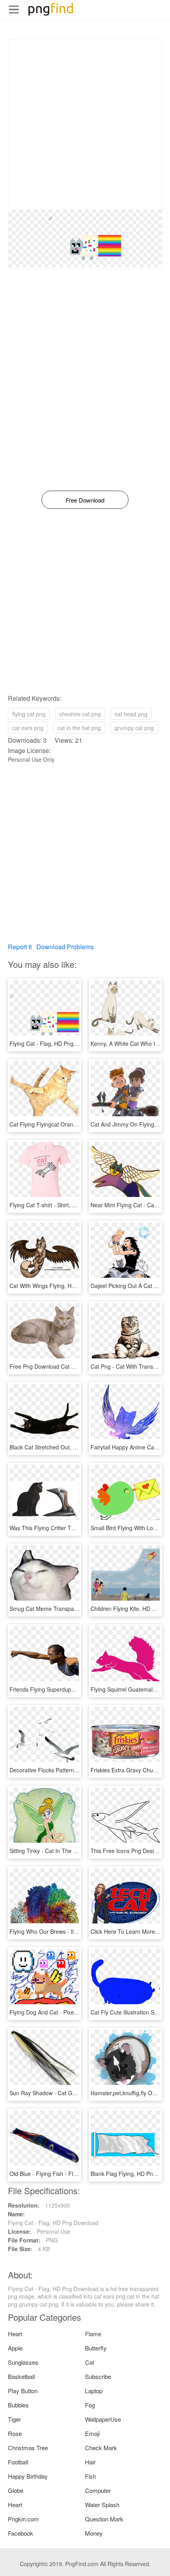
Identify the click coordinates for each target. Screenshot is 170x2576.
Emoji (92, 2433)
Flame (93, 2334)
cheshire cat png (80, 714)
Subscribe (98, 2376)
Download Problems (65, 947)
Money (94, 2533)
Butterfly (96, 2348)
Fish (91, 2476)
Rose (15, 2433)
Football (18, 2462)
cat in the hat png (79, 728)
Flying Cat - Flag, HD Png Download (55, 1043)
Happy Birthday (28, 2476)
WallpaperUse (103, 2419)
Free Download (85, 500)
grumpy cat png (134, 728)
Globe (16, 2490)
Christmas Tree (28, 2448)
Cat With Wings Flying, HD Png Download (61, 1286)
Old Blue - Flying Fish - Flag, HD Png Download (69, 2174)
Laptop (94, 2391)
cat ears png (28, 728)
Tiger (14, 2419)
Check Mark (101, 2448)
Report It (20, 947)
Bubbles (18, 2405)
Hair (90, 2462)
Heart (15, 2334)
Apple (15, 2348)
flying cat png (29, 714)
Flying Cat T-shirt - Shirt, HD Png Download (64, 1205)
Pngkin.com (23, 2519)
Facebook (21, 2533)
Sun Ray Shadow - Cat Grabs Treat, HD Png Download (78, 2093)
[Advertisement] (85, 124)
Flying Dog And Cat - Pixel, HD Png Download (67, 2012)
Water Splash (102, 2505)
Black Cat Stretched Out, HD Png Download (64, 1447)
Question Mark (104, 2519)
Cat (90, 2362)
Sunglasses (23, 2362)
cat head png (131, 714)
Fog (90, 2405)
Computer (98, 2490)
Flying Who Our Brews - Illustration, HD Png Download (77, 1931)
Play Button (23, 2391)
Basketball (21, 2376)
